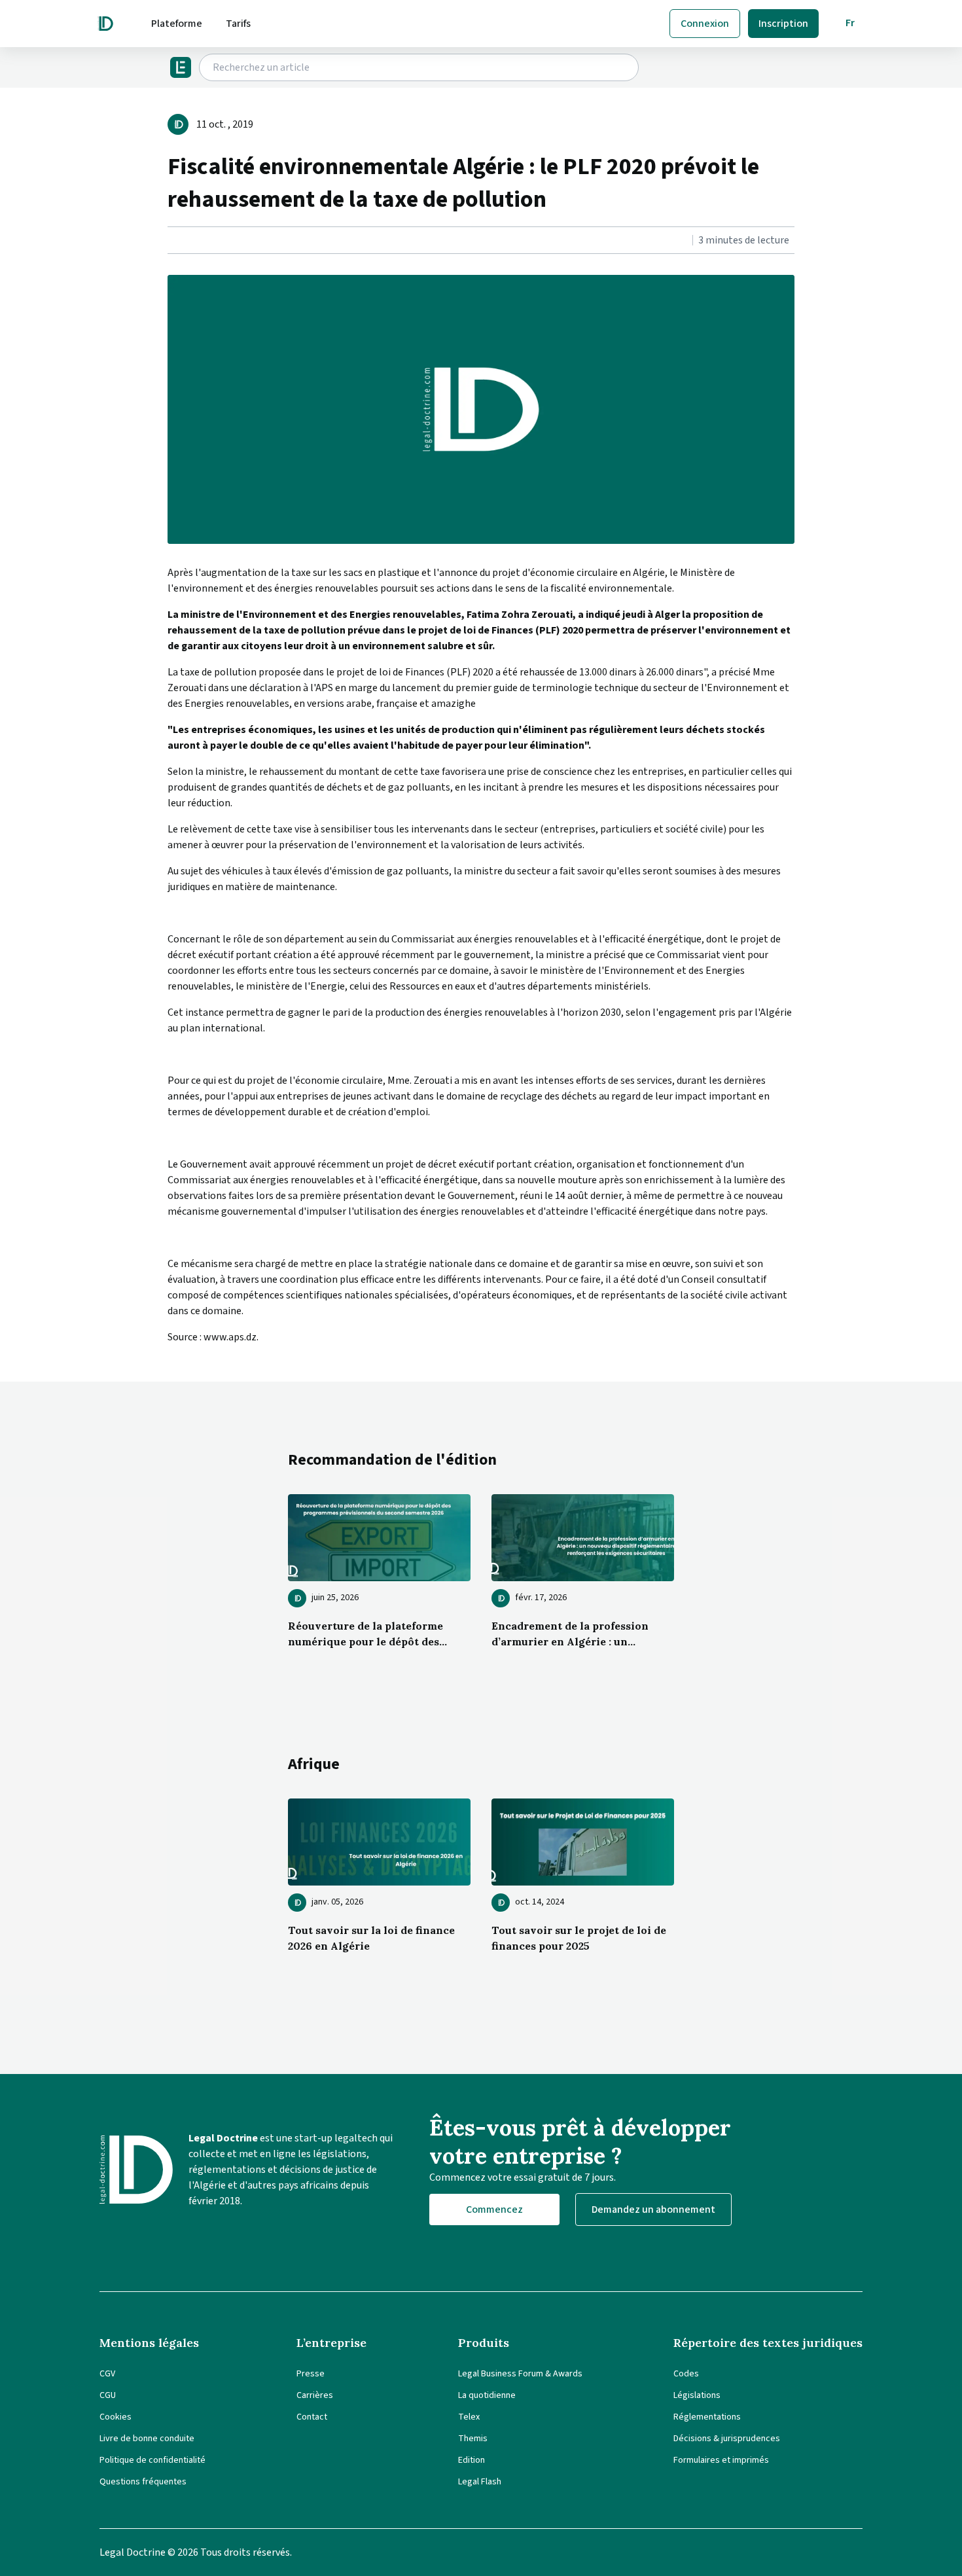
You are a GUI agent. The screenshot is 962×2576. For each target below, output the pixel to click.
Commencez (494, 2209)
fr (850, 23)
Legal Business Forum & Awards (520, 2374)
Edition (472, 2460)
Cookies (116, 2417)
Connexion (705, 24)
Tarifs (238, 24)
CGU (108, 2395)
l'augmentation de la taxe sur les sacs (279, 573)
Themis (473, 2439)
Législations (697, 2395)
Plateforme (177, 24)
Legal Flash (480, 2482)
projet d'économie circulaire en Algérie (579, 573)
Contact (312, 2417)
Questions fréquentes (143, 2482)
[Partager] (171, 241)
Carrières (315, 2395)
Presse (311, 2374)
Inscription (783, 24)
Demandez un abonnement (653, 2209)
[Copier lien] (169, 241)
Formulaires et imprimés (721, 2460)
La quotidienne (487, 2395)
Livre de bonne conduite (147, 2439)
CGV (107, 2374)
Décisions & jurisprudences (727, 2439)
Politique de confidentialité (152, 2460)
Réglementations (707, 2417)
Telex (469, 2417)
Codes (686, 2374)
